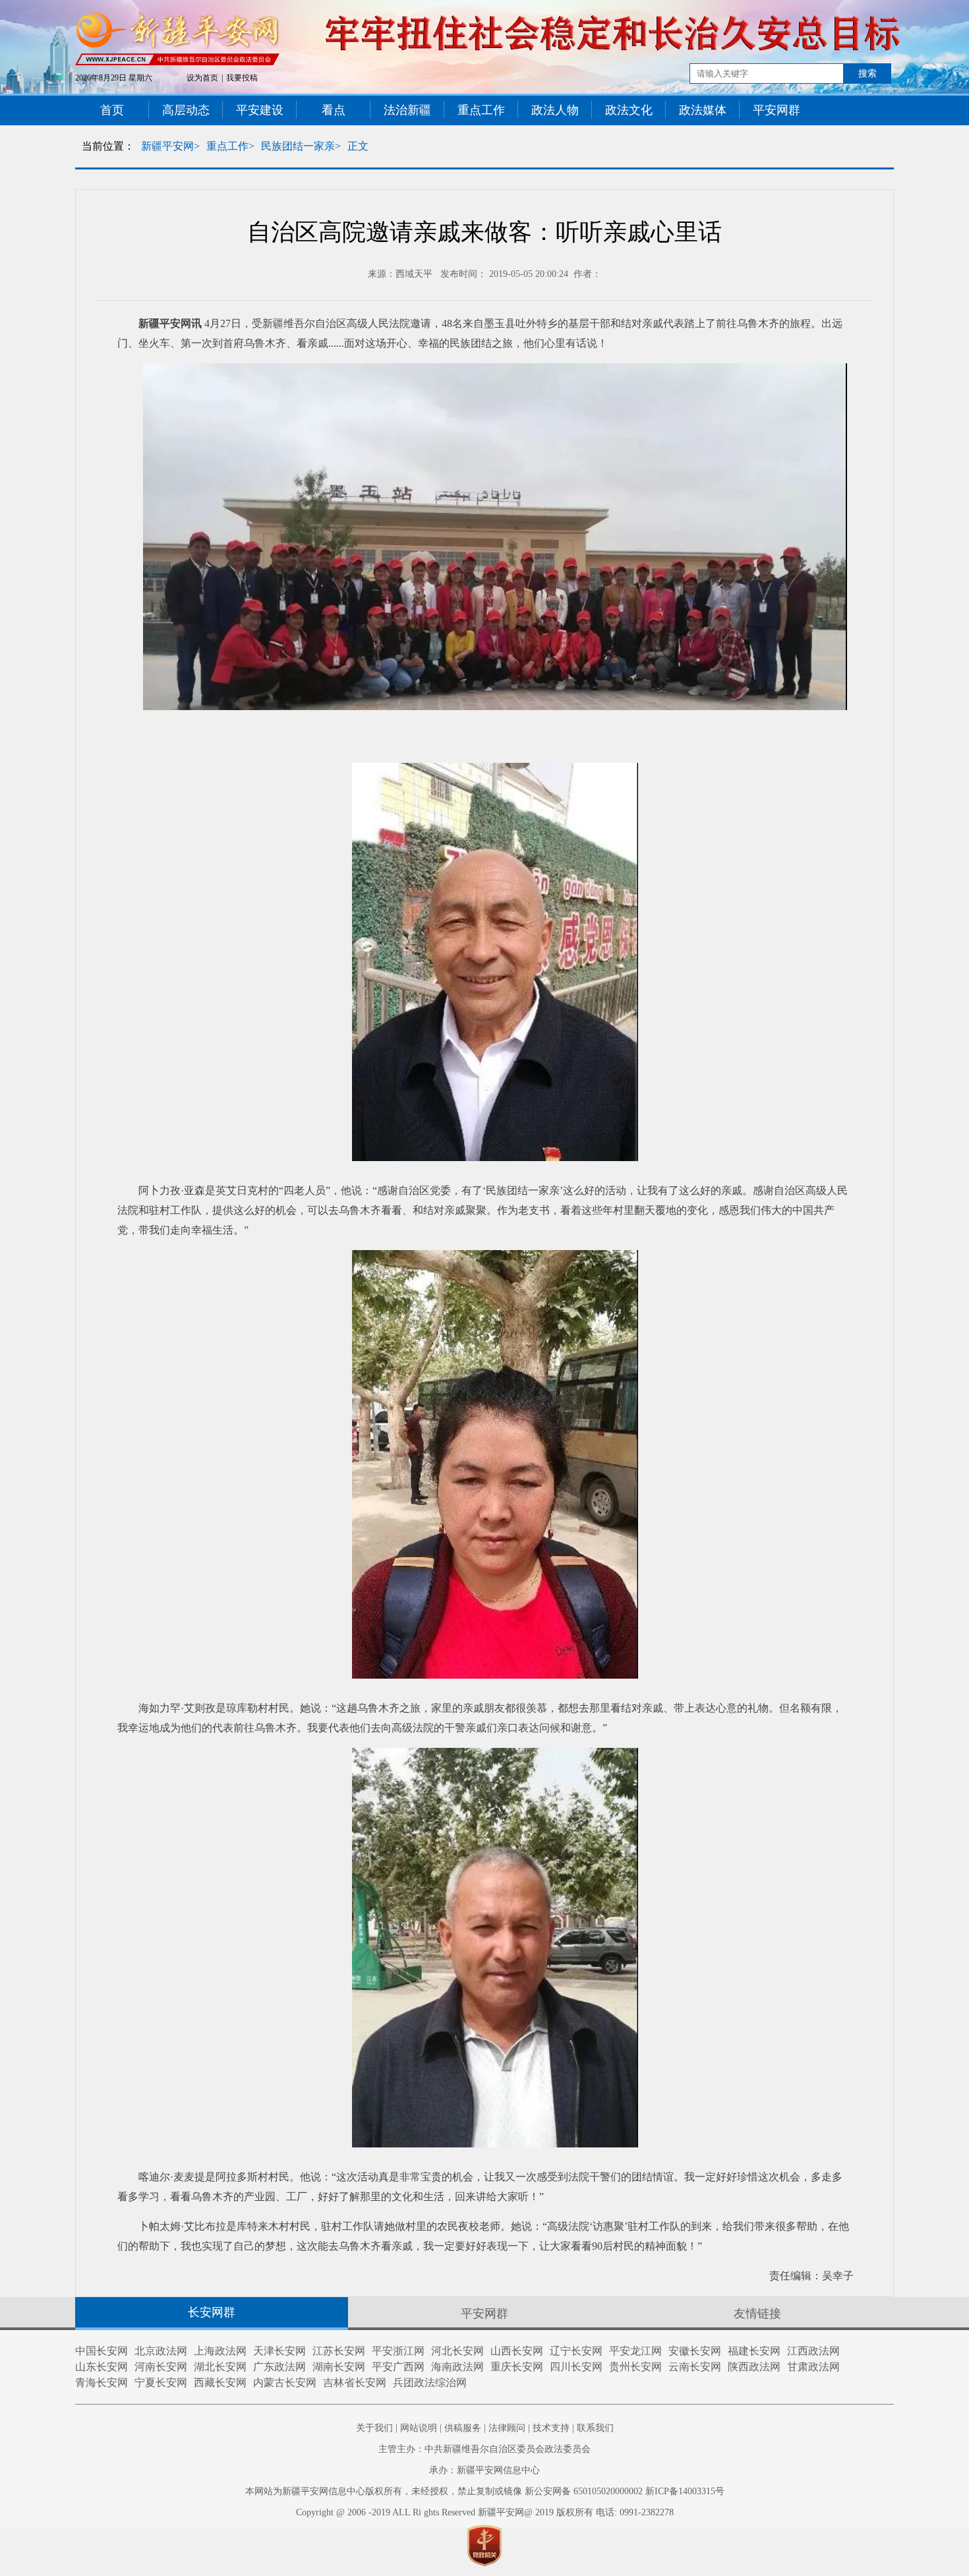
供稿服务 (463, 2428)
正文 (358, 146)
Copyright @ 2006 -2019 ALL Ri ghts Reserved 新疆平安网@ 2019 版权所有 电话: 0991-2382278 (485, 2512)
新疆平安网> (170, 146)
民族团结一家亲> (301, 146)
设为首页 (202, 78)
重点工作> (230, 146)
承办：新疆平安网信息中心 (484, 2470)
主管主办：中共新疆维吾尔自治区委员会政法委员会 (484, 2449)
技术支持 (551, 2428)
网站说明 (419, 2428)
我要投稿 (242, 78)
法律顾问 (507, 2428)
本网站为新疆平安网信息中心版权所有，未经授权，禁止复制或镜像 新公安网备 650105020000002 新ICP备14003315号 (485, 2491)
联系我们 (595, 2428)
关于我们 (374, 2428)
